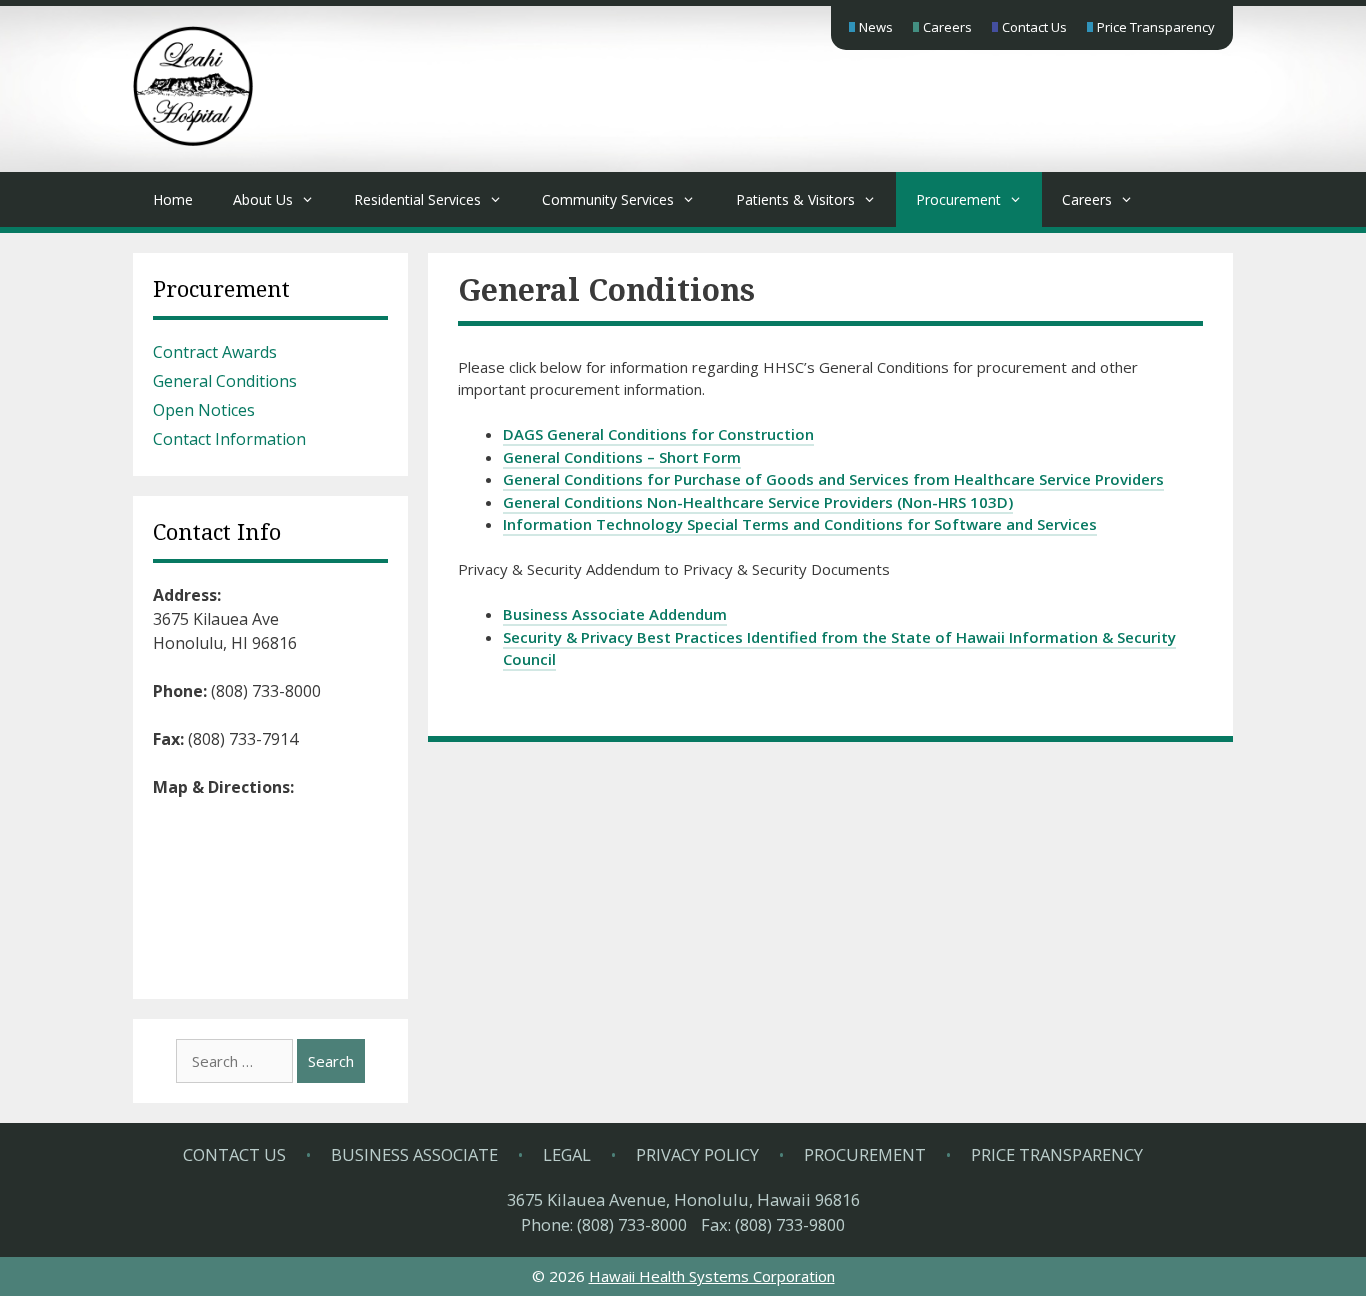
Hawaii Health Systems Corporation (712, 1276)
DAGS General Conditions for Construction (658, 434)
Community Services (608, 199)
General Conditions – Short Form (622, 457)
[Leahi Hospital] (193, 140)
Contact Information (229, 439)
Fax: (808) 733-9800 (773, 1224)
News (876, 27)
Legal (567, 1154)
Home (173, 199)
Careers (947, 27)
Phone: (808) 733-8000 (604, 1224)
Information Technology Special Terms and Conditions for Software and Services (800, 524)
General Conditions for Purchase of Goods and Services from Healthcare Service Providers (833, 479)
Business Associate (414, 1154)
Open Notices (204, 410)
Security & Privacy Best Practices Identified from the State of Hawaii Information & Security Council (839, 648)
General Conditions (225, 381)
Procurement (958, 199)
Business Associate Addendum (615, 614)
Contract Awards (215, 352)
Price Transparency (1156, 27)
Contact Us (1034, 27)
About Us (263, 199)
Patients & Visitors (795, 199)
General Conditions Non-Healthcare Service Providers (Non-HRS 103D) (758, 502)
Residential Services (417, 199)
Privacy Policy (697, 1154)
